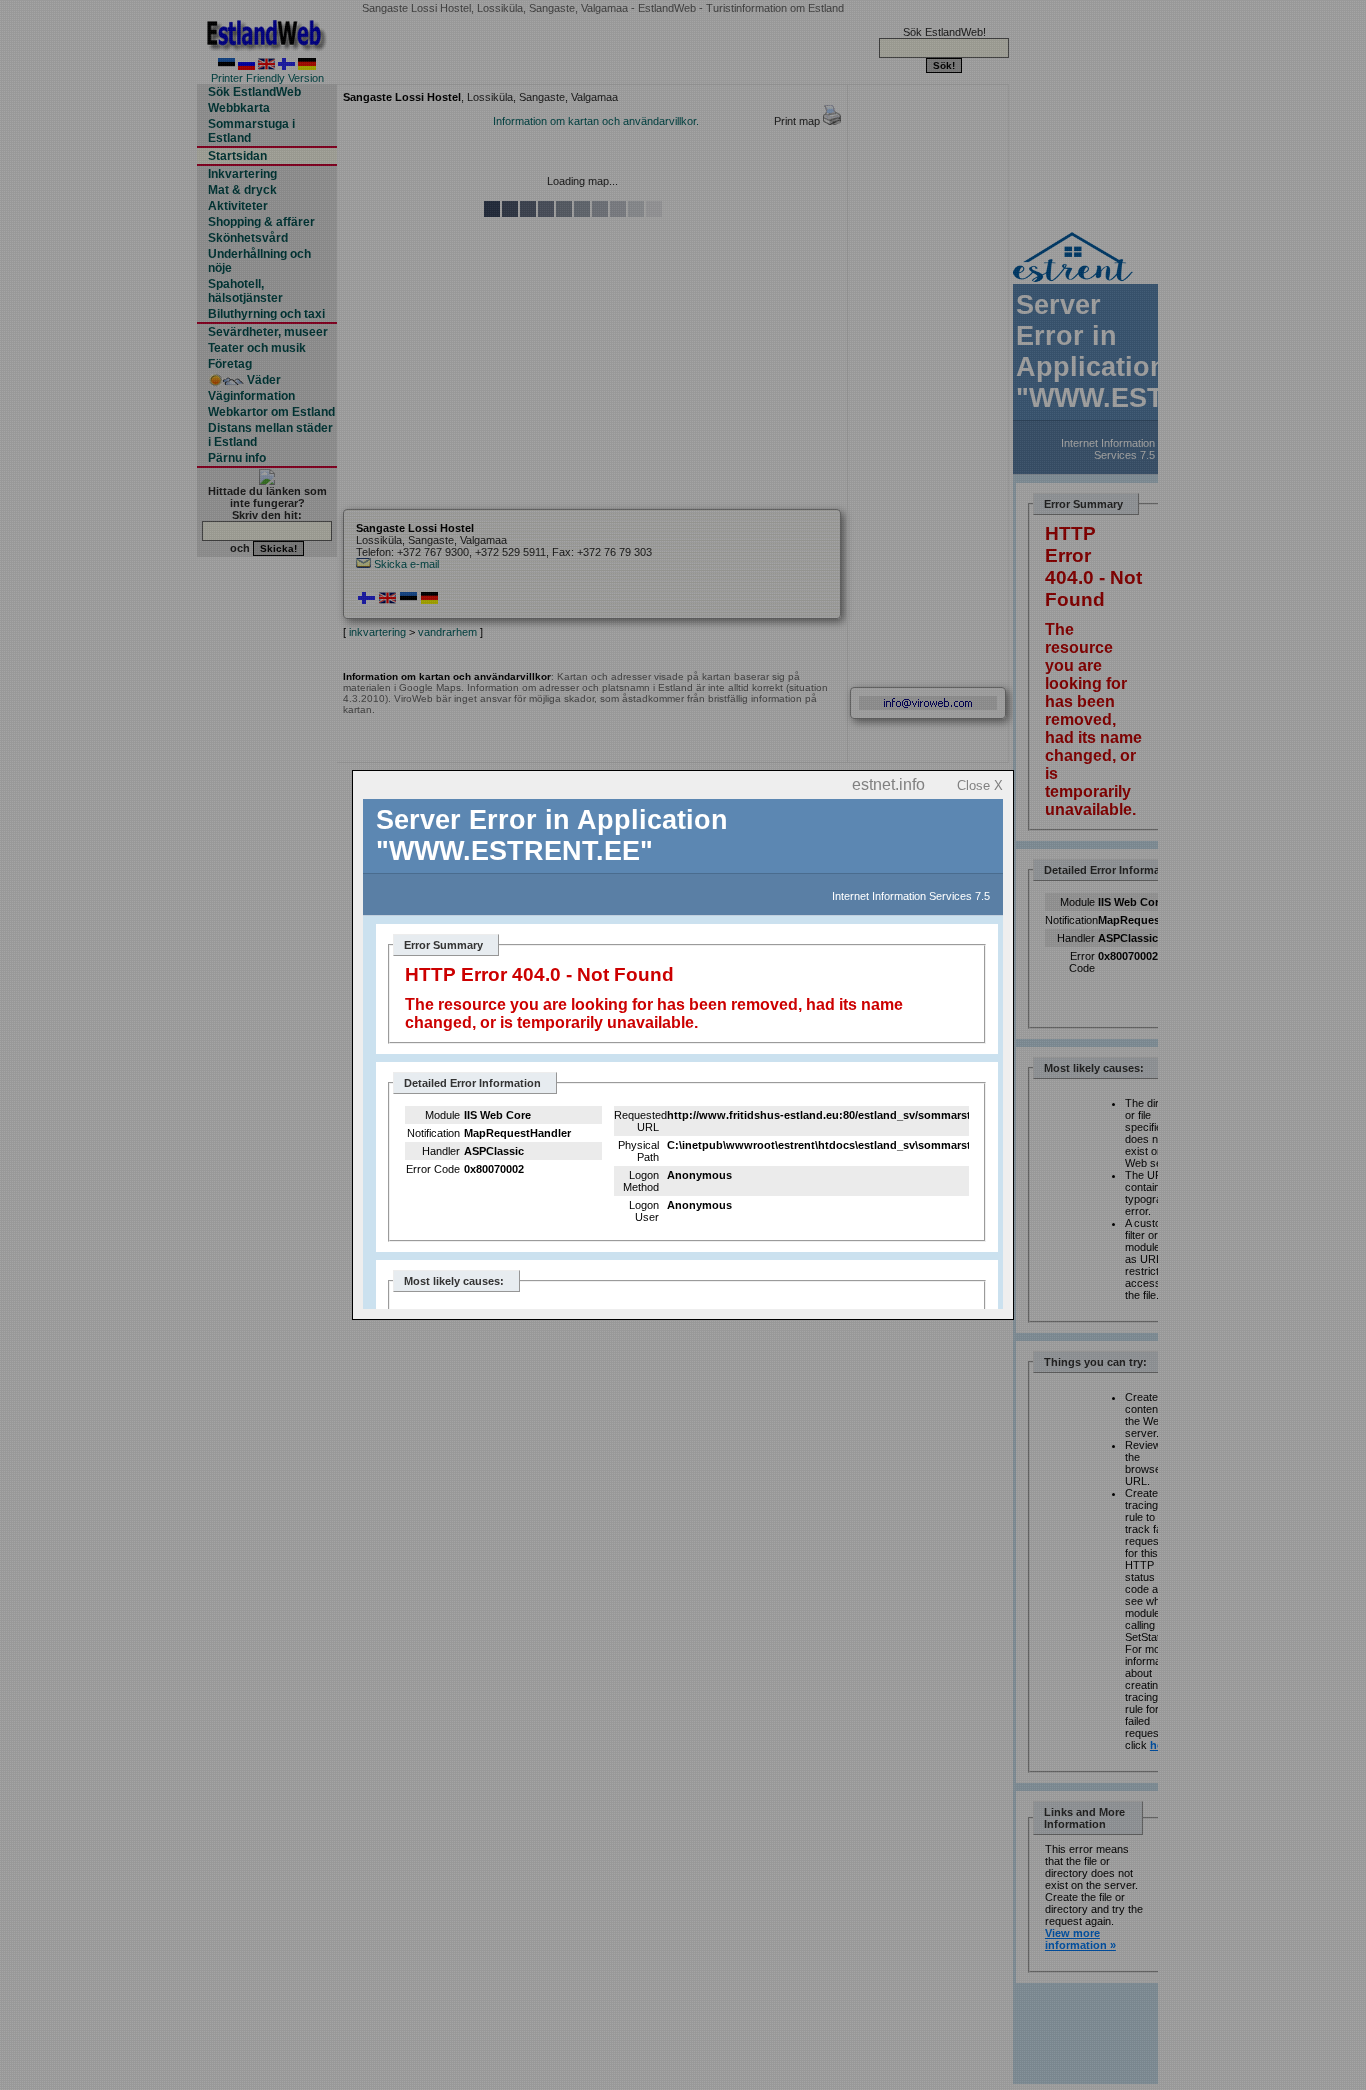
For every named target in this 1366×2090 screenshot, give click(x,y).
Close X (980, 785)
